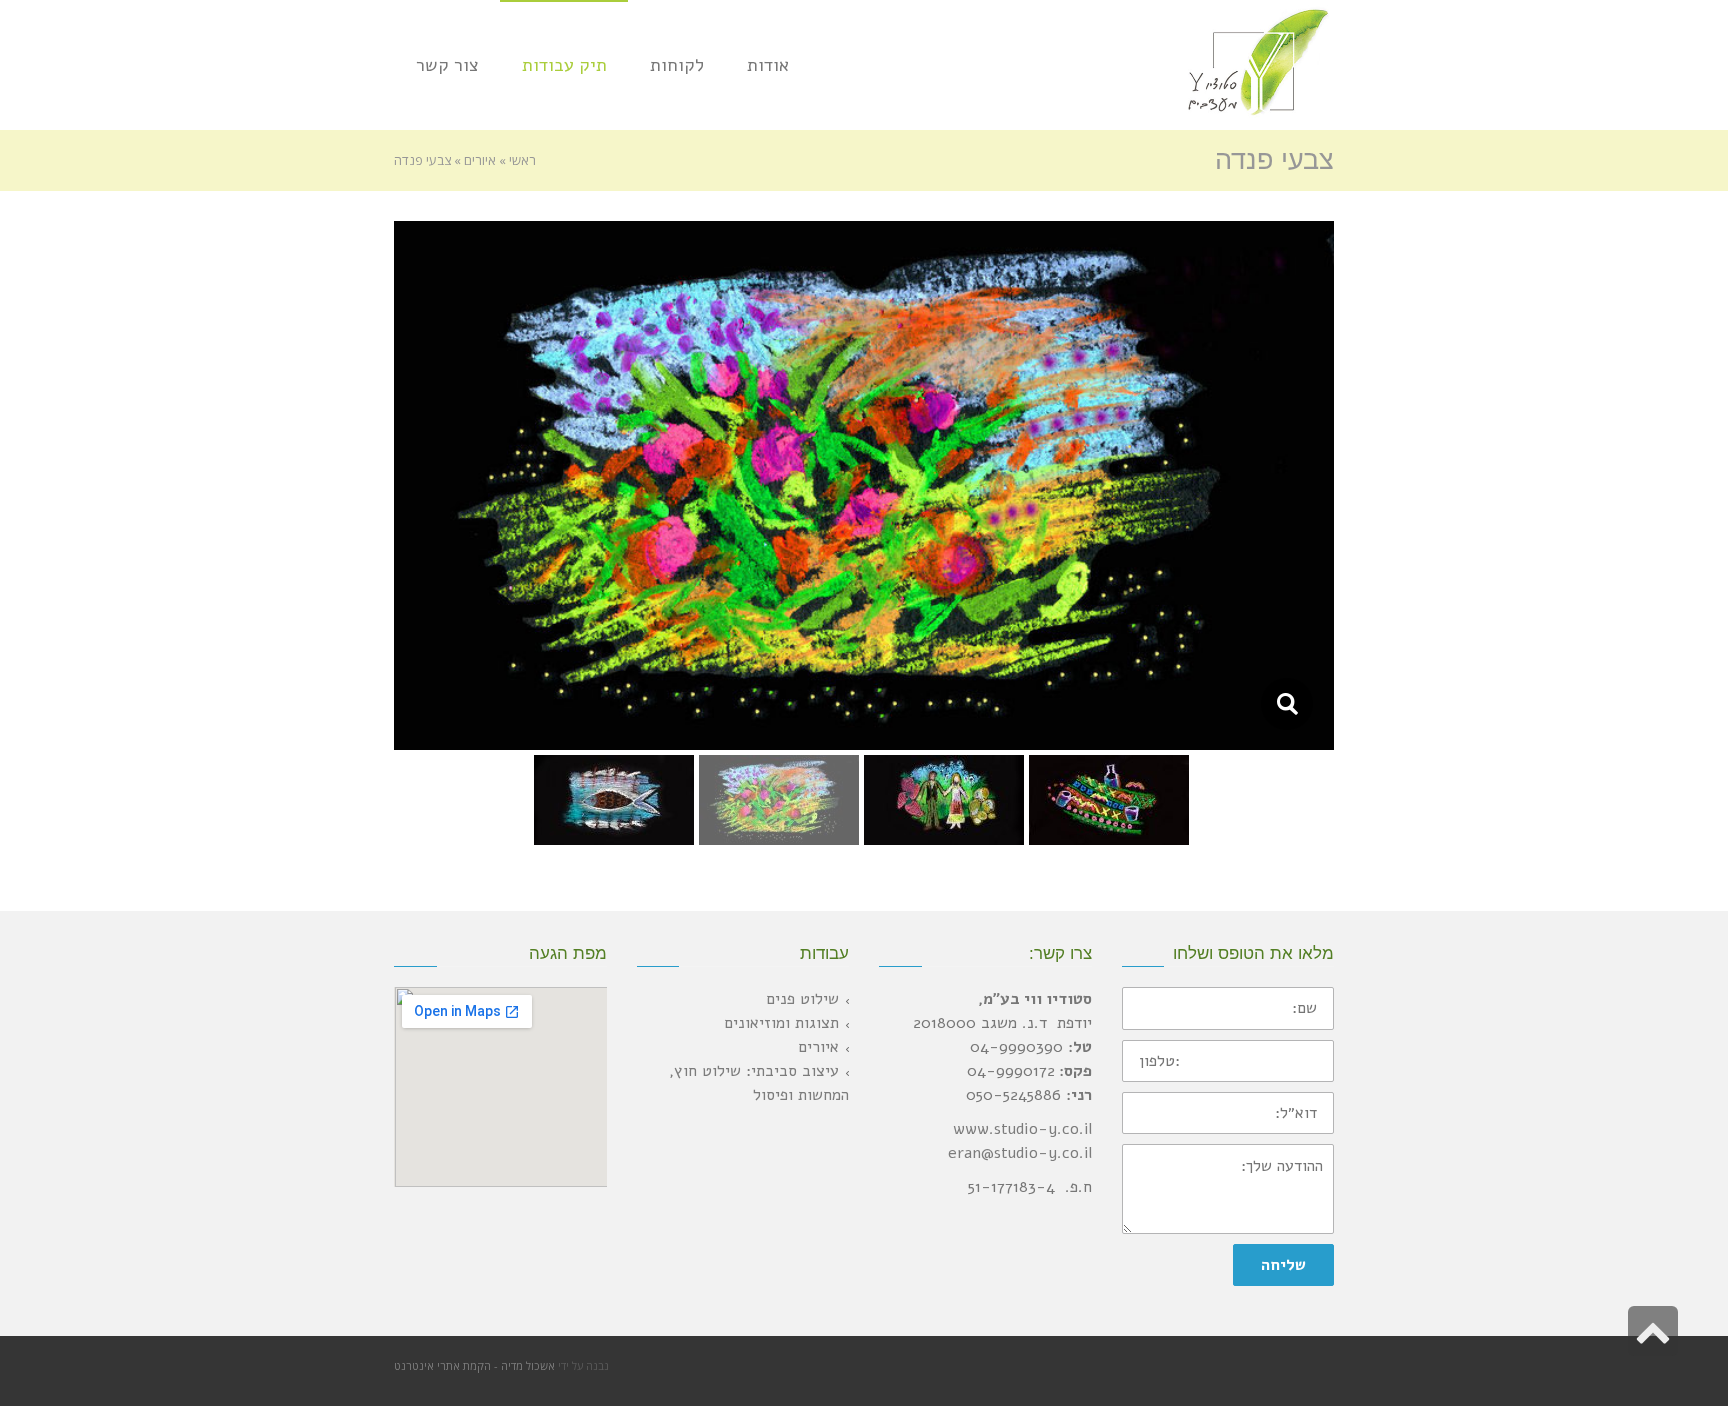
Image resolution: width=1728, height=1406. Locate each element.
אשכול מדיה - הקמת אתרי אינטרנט (474, 1365)
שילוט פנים (802, 999)
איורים (818, 1047)
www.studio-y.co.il (1022, 1129)
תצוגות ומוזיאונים (781, 1023)
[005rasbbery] (1286, 704)
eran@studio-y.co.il (1020, 1153)
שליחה (1283, 1265)
